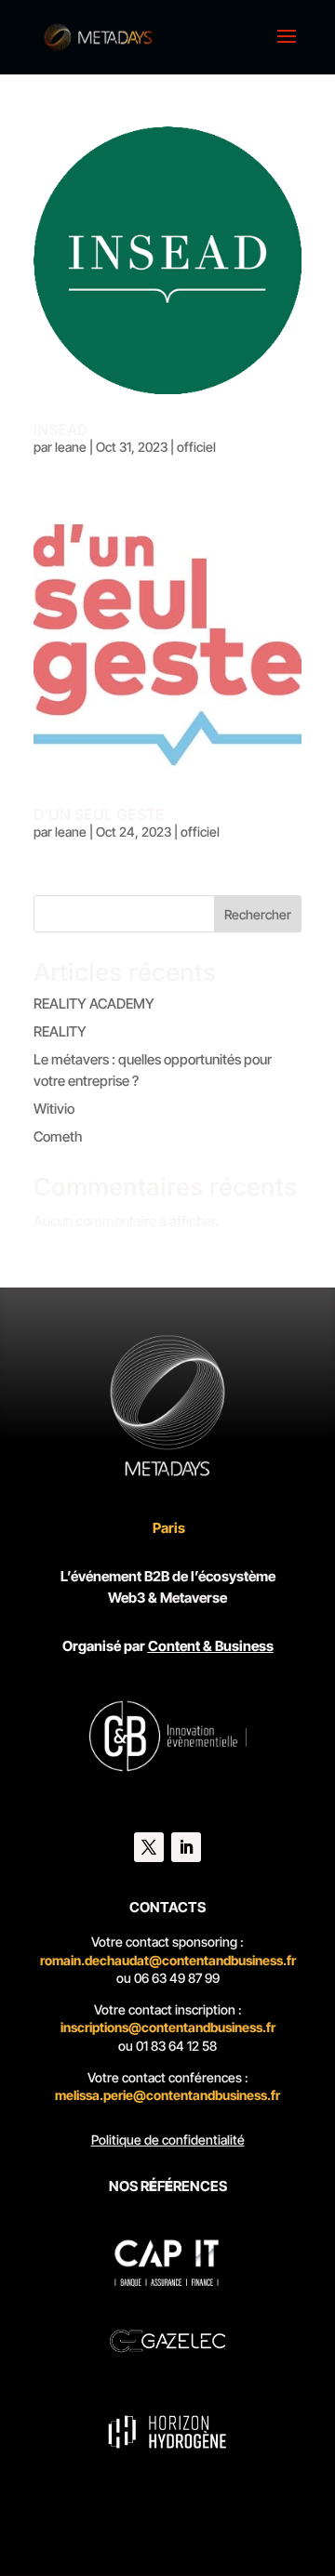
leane (71, 447)
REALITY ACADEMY (94, 1004)
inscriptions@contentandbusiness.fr (168, 2027)
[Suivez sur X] (149, 1847)
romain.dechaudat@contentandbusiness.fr (168, 1960)
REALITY (60, 1031)
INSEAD (61, 429)
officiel (196, 447)
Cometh (58, 1136)
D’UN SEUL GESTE (99, 814)
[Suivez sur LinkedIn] (186, 1847)
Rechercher (258, 914)
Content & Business (211, 1646)
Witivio (54, 1109)
